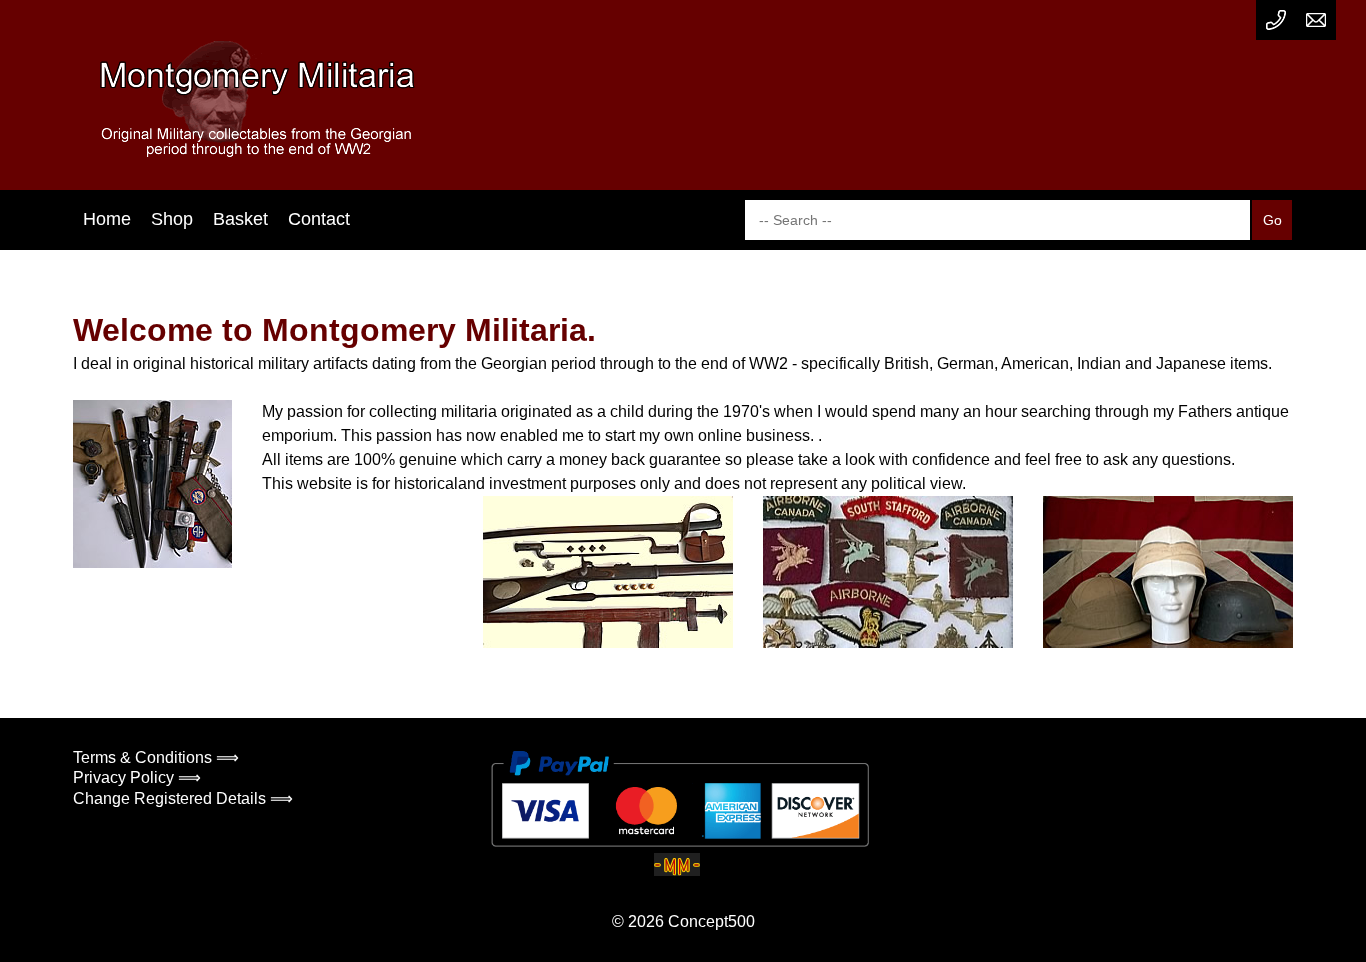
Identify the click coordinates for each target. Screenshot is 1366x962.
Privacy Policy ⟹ (137, 777)
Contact (319, 219)
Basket (240, 219)
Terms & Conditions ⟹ (156, 757)
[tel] (1276, 20)
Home (107, 219)
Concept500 (711, 921)
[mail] (1316, 20)
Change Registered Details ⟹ (183, 798)
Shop (172, 219)
